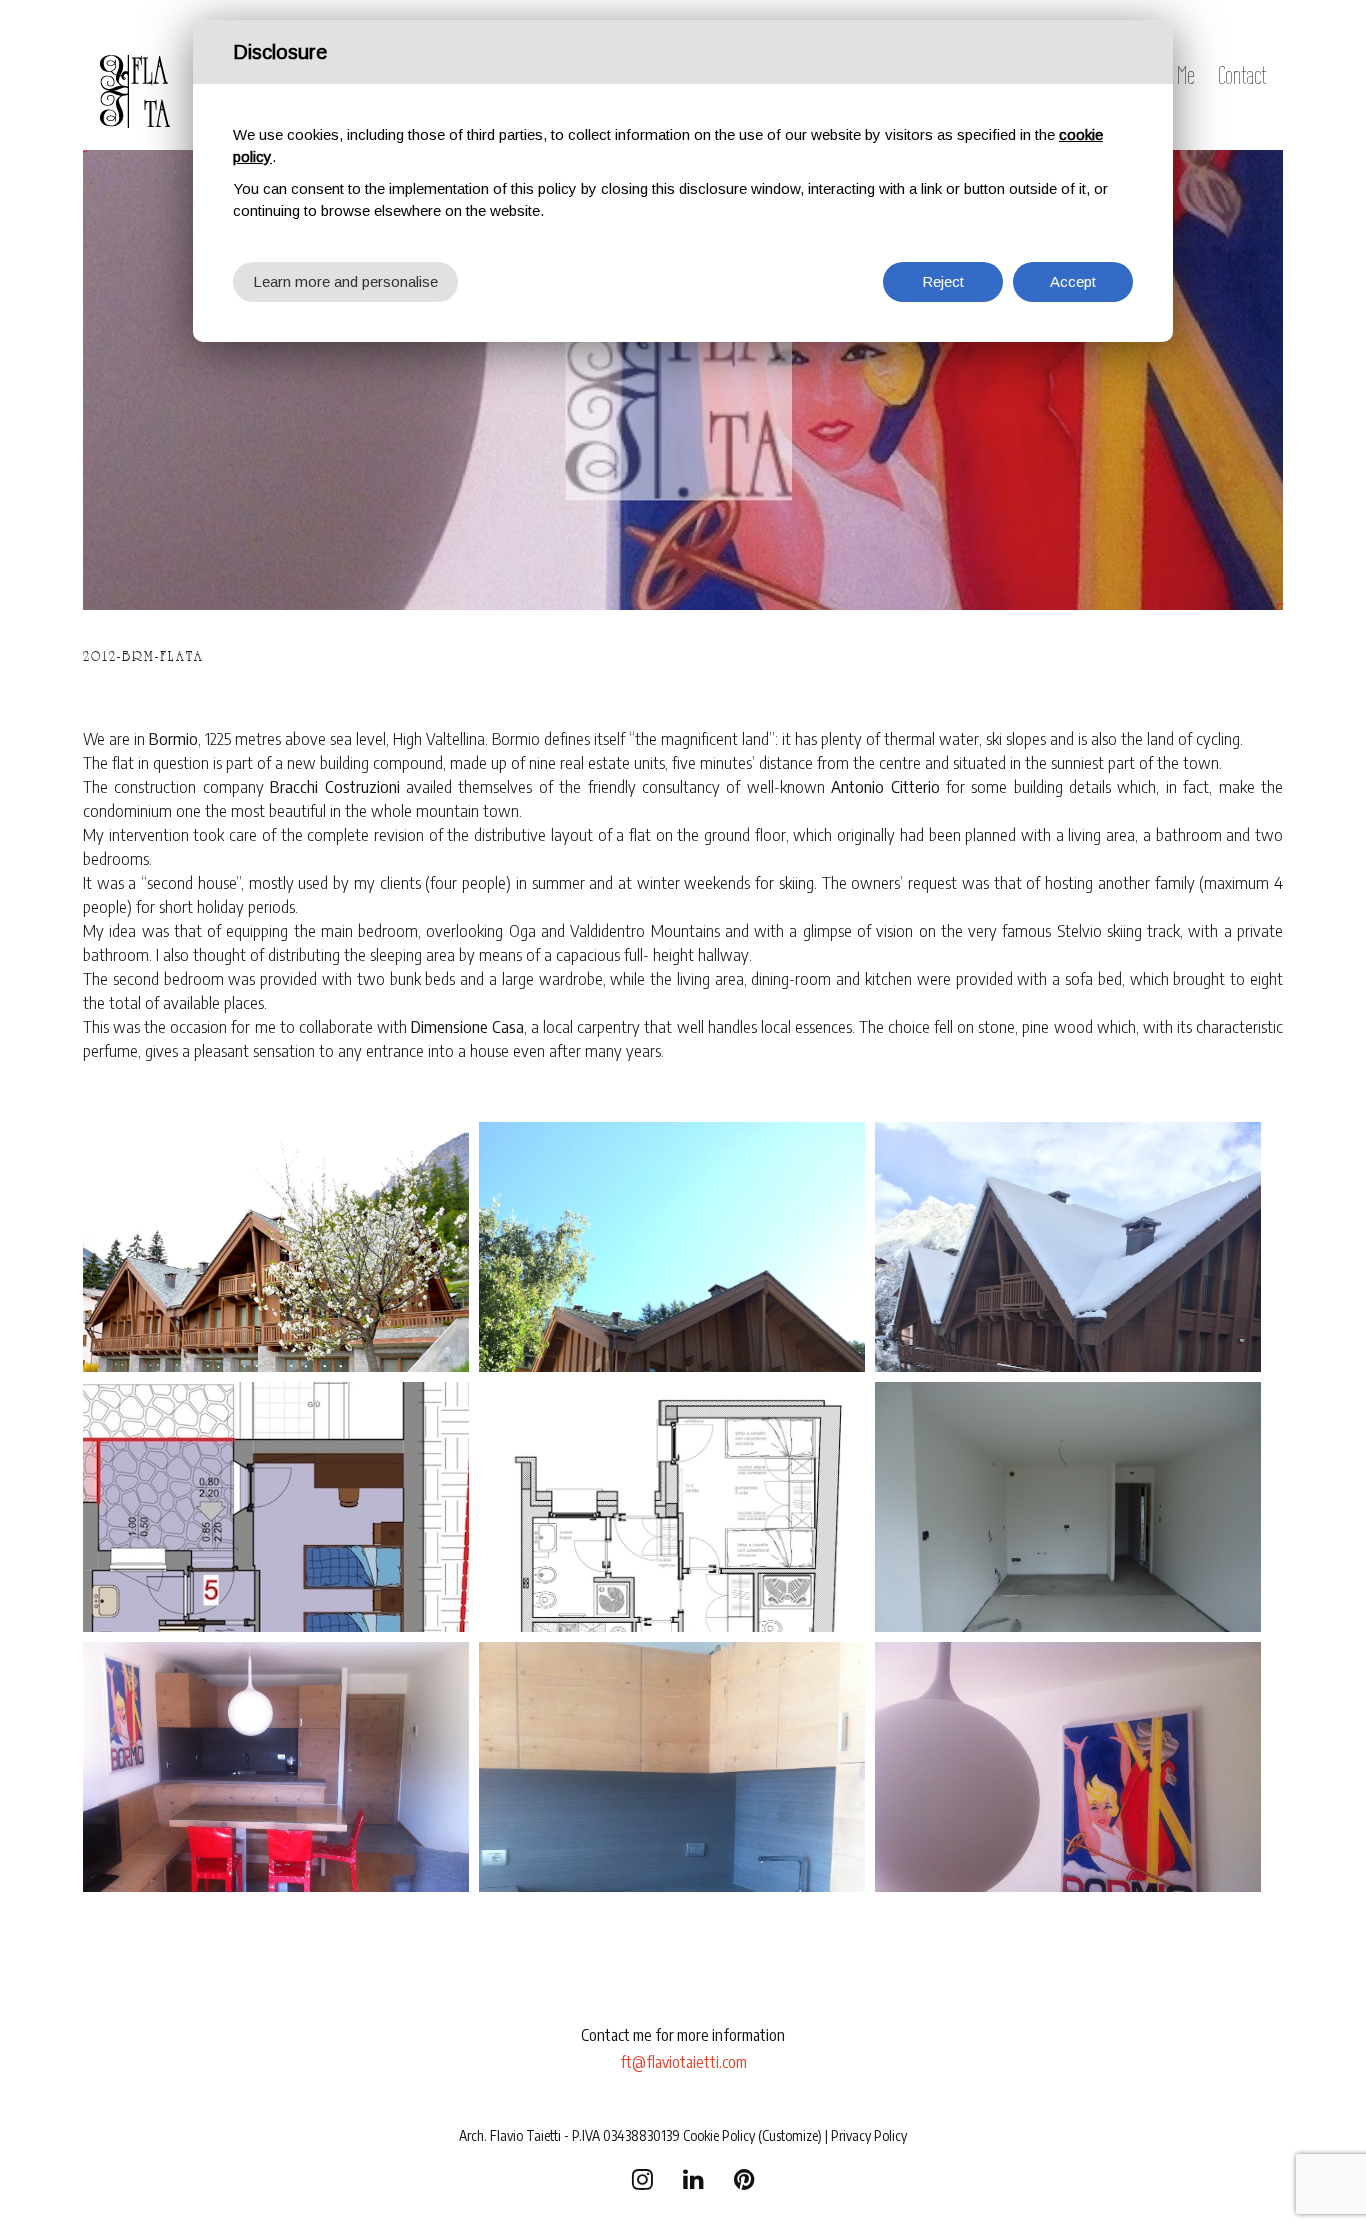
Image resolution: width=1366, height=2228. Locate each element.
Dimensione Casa (467, 1026)
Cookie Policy (719, 2135)
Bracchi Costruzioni (334, 786)
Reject (943, 281)
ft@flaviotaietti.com (683, 2062)
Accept (1073, 281)
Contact (1242, 75)
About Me (1165, 75)
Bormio (173, 738)
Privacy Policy (869, 2135)
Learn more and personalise (345, 281)
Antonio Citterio (885, 786)
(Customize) (790, 2135)
